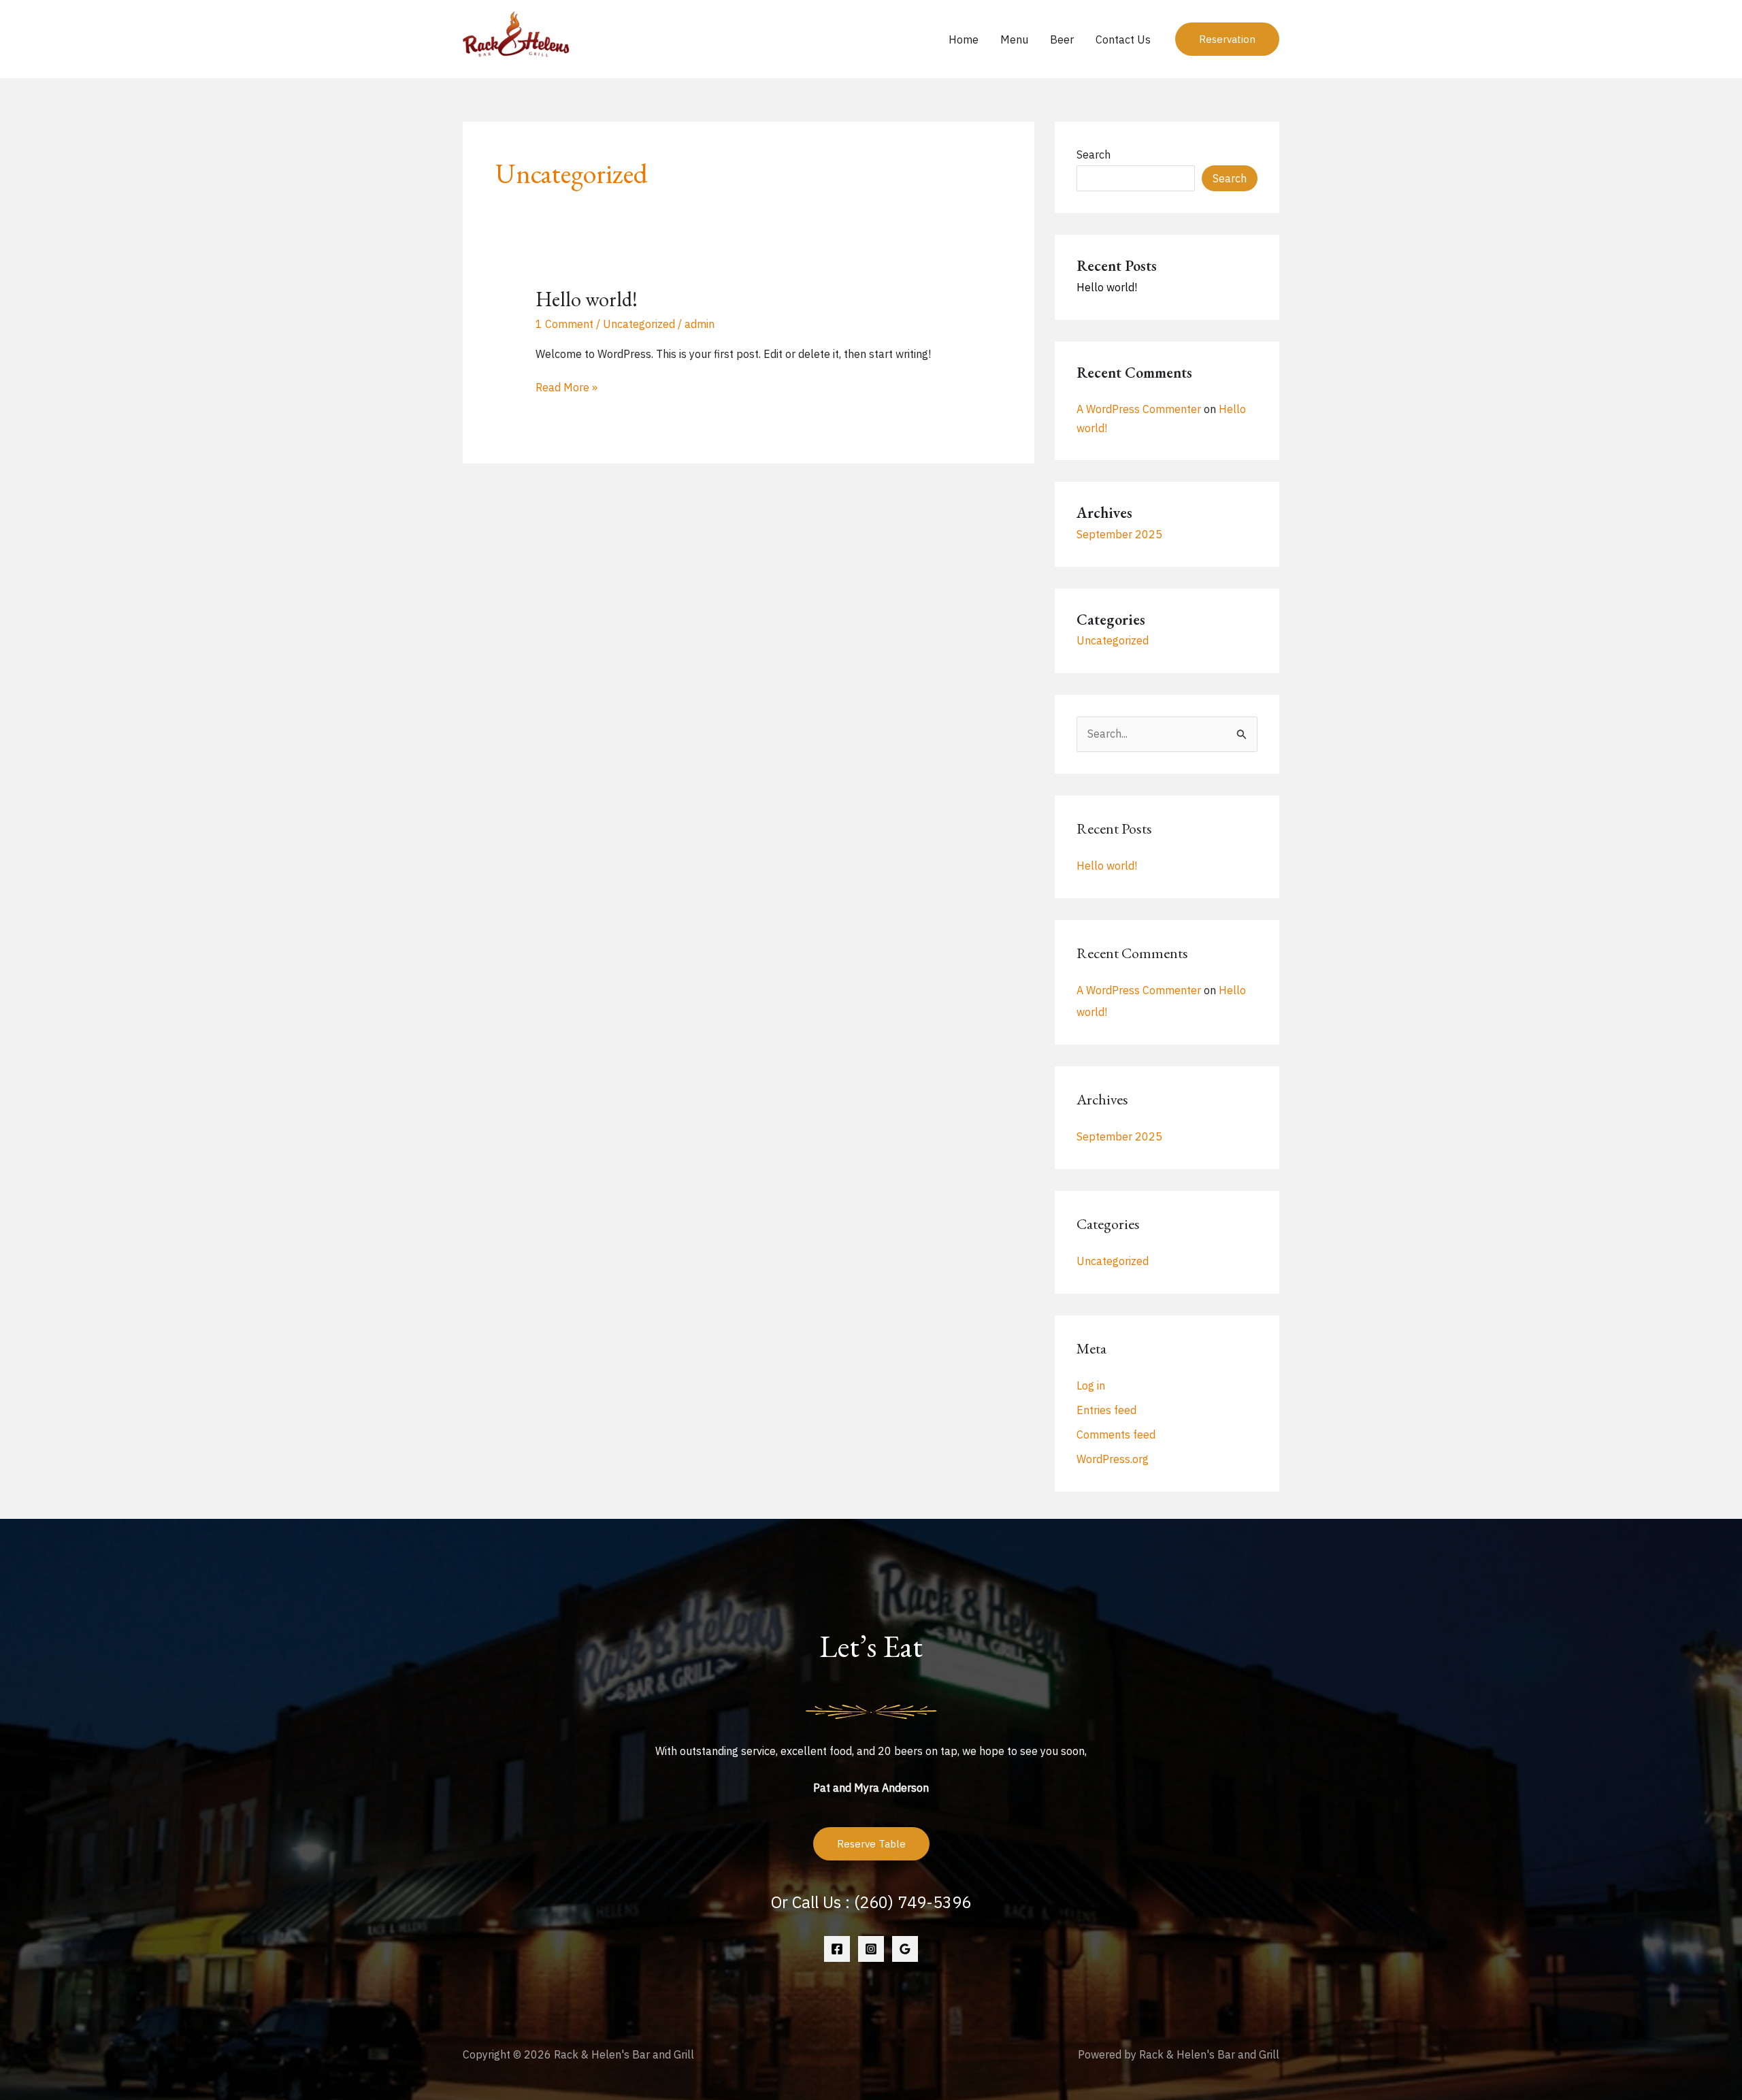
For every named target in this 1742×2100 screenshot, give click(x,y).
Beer (1062, 39)
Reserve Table (871, 1844)
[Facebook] (837, 1949)
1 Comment (564, 324)
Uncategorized (639, 324)
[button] (1227, 39)
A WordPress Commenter (1139, 409)
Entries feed (1106, 1410)
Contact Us (1123, 39)
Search (1094, 154)
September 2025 (1119, 534)
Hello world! (587, 299)
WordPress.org (1113, 1459)
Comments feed (1116, 1434)
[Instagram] (871, 1949)
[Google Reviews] (905, 1949)
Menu (1014, 39)
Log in (1091, 1385)
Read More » (566, 388)
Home (964, 39)
